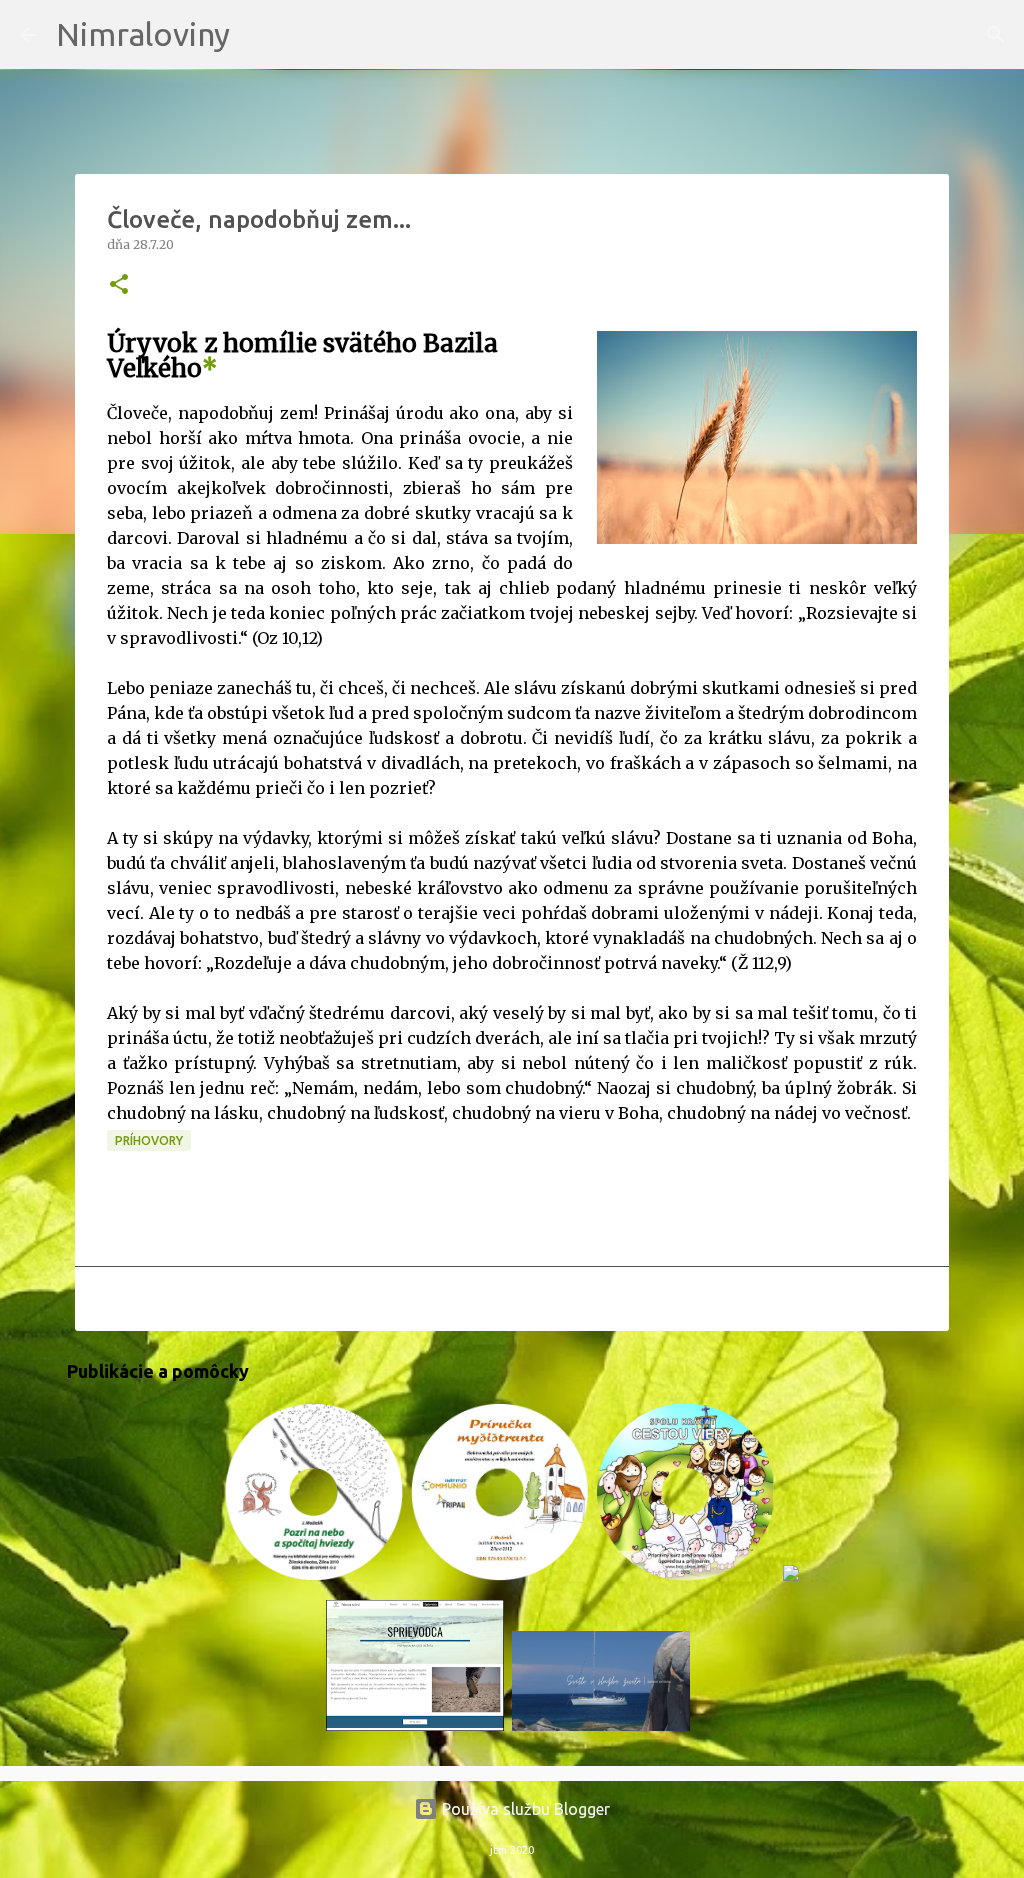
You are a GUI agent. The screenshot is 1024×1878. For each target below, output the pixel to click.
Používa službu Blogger (524, 1809)
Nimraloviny (143, 34)
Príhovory (149, 1140)
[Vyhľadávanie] (258, 35)
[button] (119, 285)
